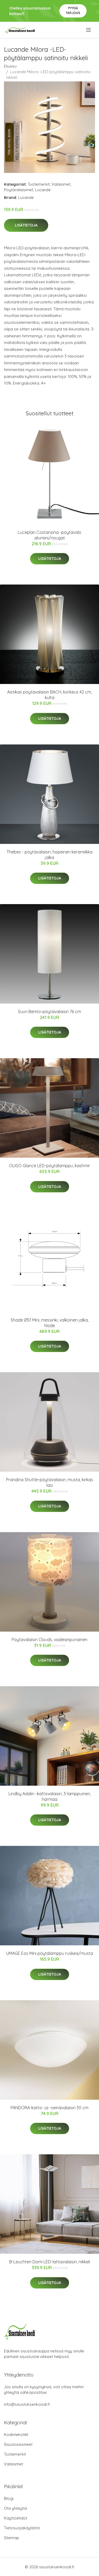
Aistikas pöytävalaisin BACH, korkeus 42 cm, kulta (49, 695)
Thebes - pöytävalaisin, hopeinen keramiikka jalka (49, 855)
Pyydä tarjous (73, 10)
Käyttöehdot (16, 2518)
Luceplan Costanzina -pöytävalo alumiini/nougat (49, 535)
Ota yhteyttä (15, 2508)
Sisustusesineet (18, 2444)
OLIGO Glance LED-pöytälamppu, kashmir (49, 1166)
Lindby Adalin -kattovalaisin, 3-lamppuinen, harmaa (50, 1796)
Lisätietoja (26, 225)
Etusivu (10, 66)
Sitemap (11, 2538)
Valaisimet (61, 184)
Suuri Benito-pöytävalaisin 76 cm (49, 1012)
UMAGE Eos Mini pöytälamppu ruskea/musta (50, 1953)
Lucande (43, 190)
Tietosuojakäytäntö (22, 2528)
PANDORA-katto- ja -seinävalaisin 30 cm (49, 2108)
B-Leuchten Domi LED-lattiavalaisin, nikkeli (50, 2262)
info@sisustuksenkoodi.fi (27, 2404)
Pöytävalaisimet (19, 190)
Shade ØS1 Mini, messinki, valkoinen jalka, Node (50, 1323)
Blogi (9, 2498)
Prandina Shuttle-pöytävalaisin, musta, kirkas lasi (50, 1482)
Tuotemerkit (39, 184)
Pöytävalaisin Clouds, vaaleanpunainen (49, 1640)
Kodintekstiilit (16, 2435)
